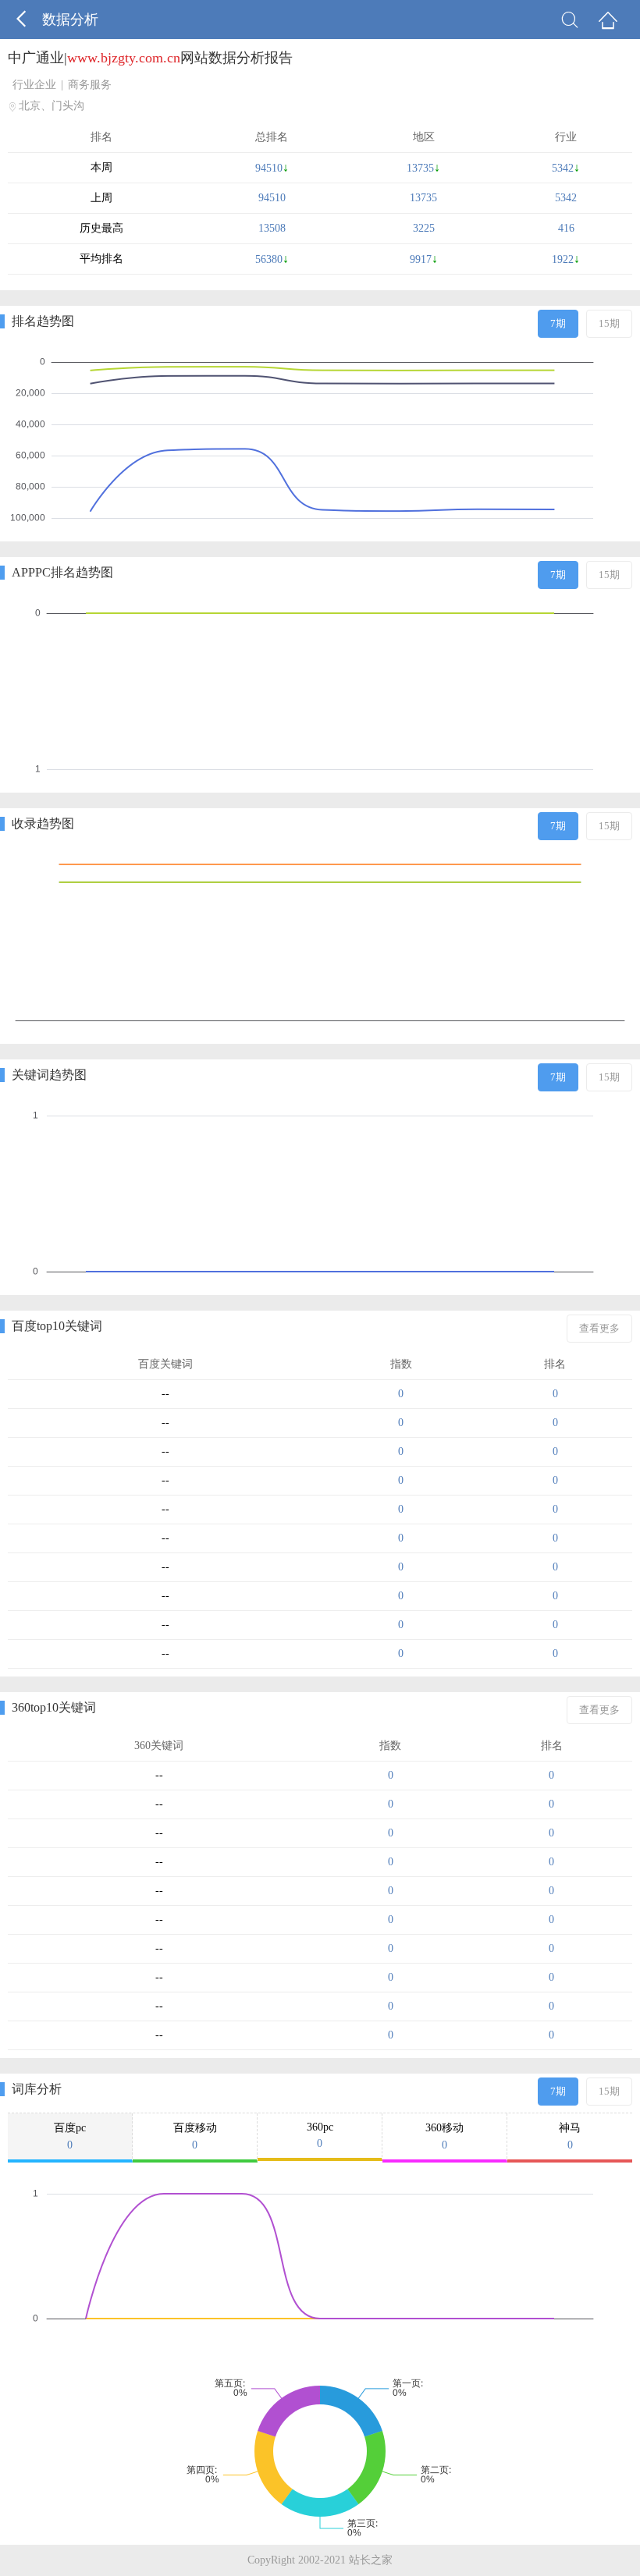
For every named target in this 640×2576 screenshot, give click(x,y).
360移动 (444, 2136)
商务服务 (90, 85)
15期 (609, 323)
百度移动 (195, 2136)
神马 (570, 2136)
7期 (558, 323)
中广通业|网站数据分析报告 (150, 58)
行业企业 (34, 85)
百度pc (70, 2136)
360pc (320, 2135)
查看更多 (599, 1328)
